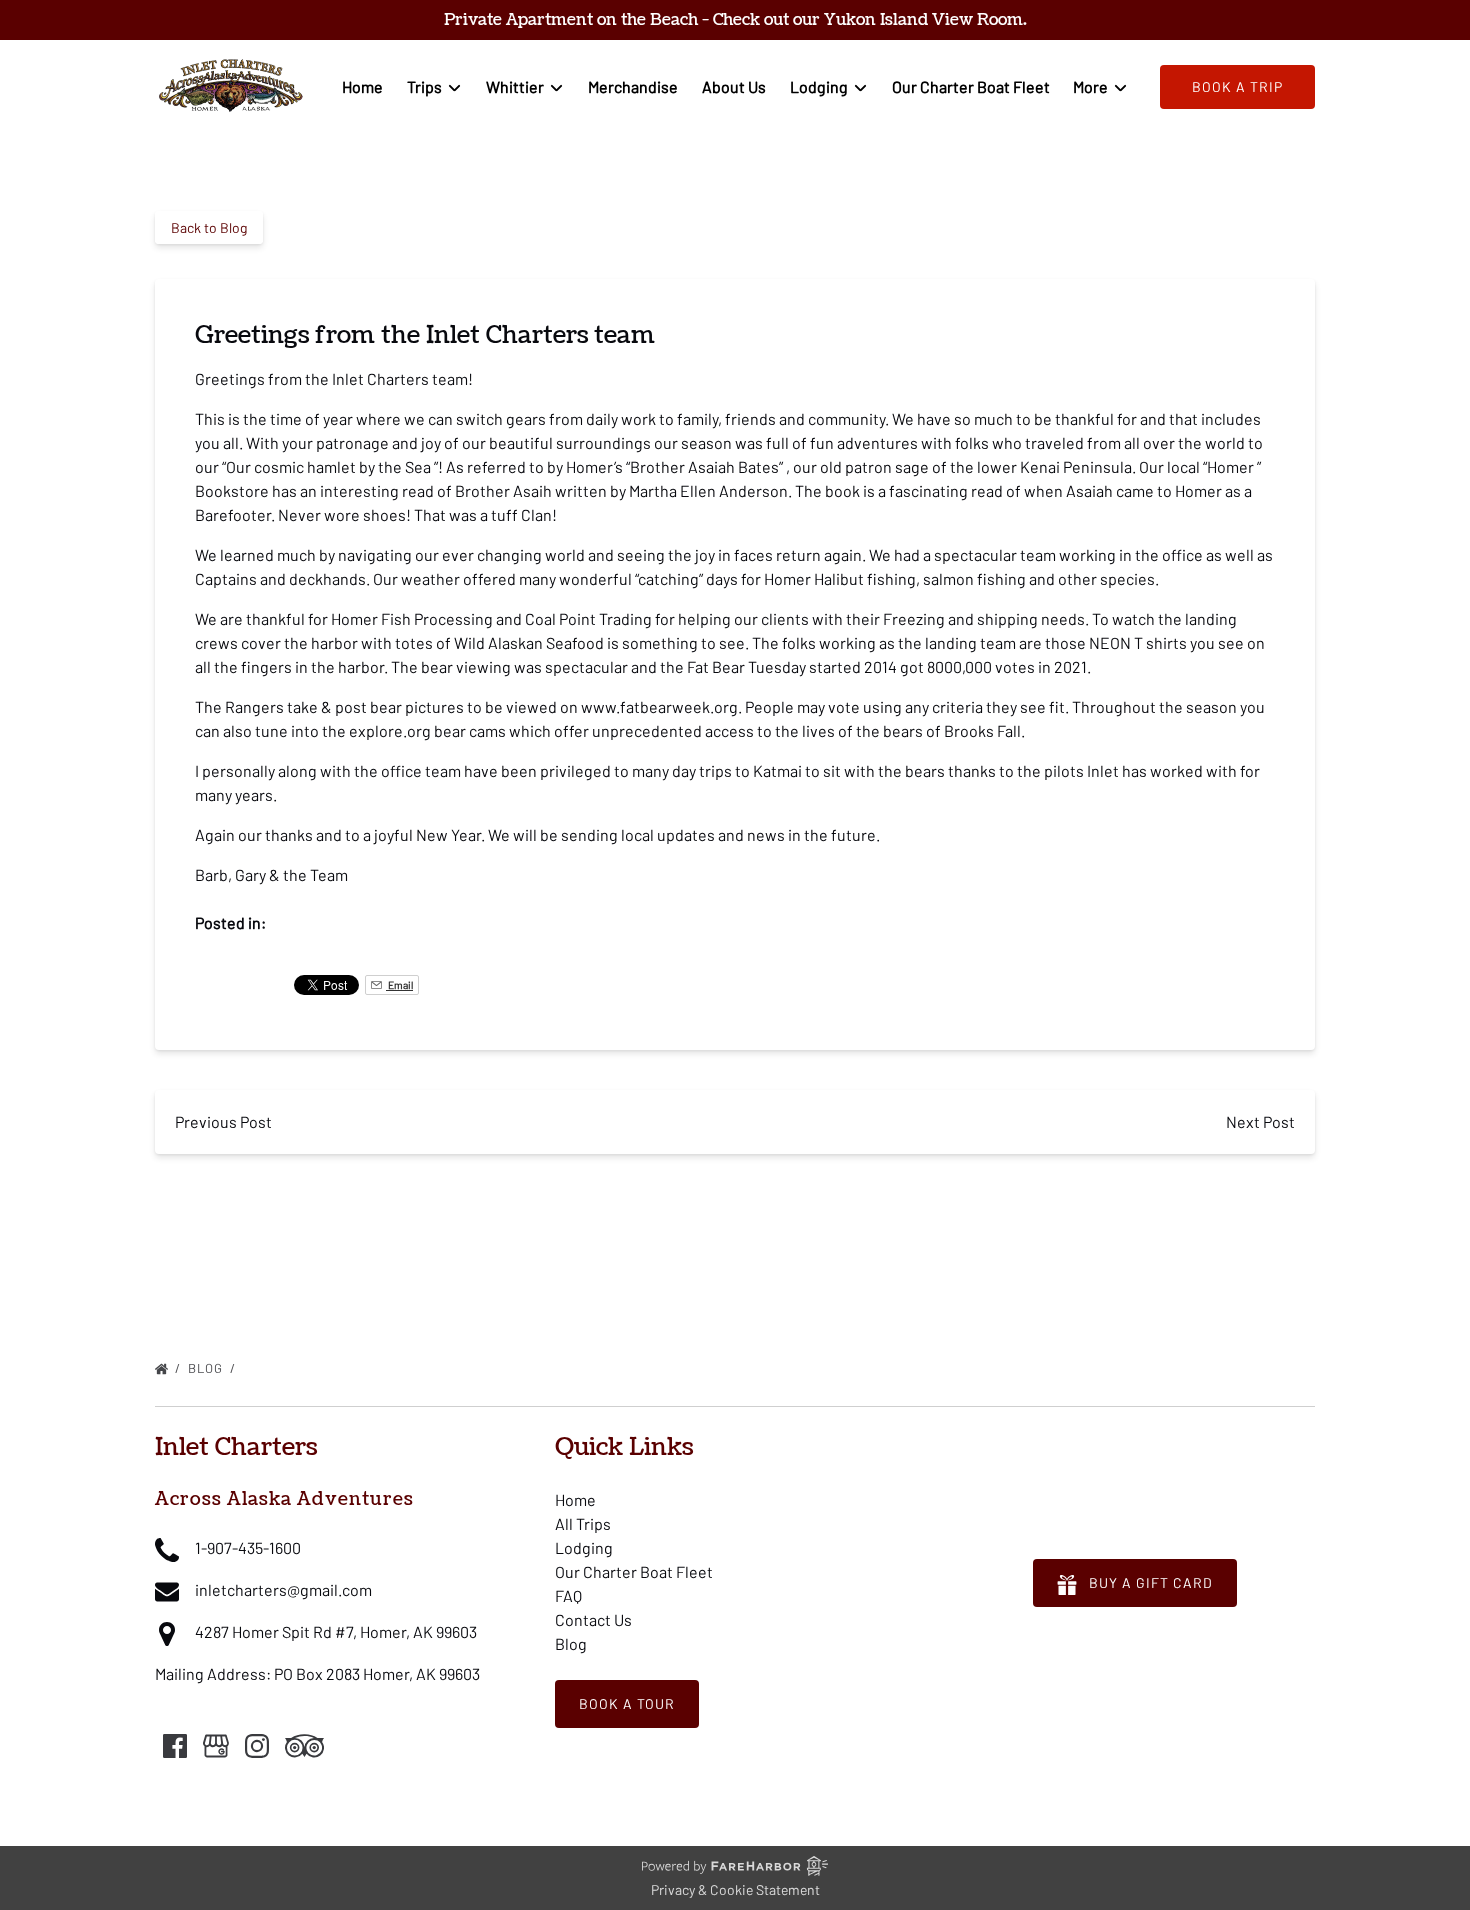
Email (399, 985)
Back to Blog (209, 227)
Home (362, 86)
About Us (734, 86)
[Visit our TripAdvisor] (304, 1746)
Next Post (1260, 1121)
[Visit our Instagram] (257, 1746)
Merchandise (633, 86)
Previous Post (223, 1121)
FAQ (568, 1595)
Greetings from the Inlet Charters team (398, 1368)
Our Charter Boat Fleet (971, 86)
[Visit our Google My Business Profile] (216, 1746)
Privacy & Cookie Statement (735, 1889)
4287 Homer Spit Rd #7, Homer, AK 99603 (336, 1631)
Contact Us (593, 1619)
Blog (207, 1368)
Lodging (584, 1547)
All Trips (583, 1523)
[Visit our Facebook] (175, 1746)
